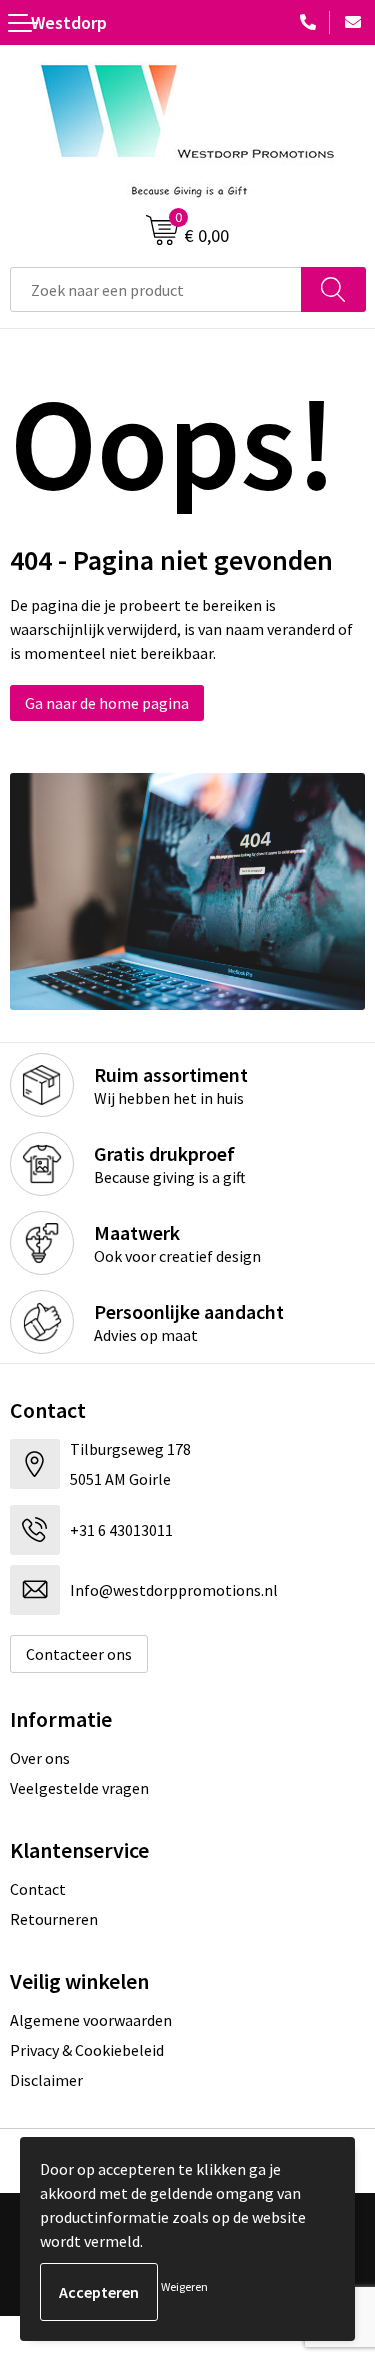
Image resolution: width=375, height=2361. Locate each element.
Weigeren (184, 2286)
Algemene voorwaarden (91, 2020)
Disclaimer (46, 2080)
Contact (38, 1889)
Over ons (40, 1758)
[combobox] (156, 289)
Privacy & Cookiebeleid (87, 2050)
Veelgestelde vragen (79, 1788)
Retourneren (54, 1919)
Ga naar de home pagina (107, 703)
